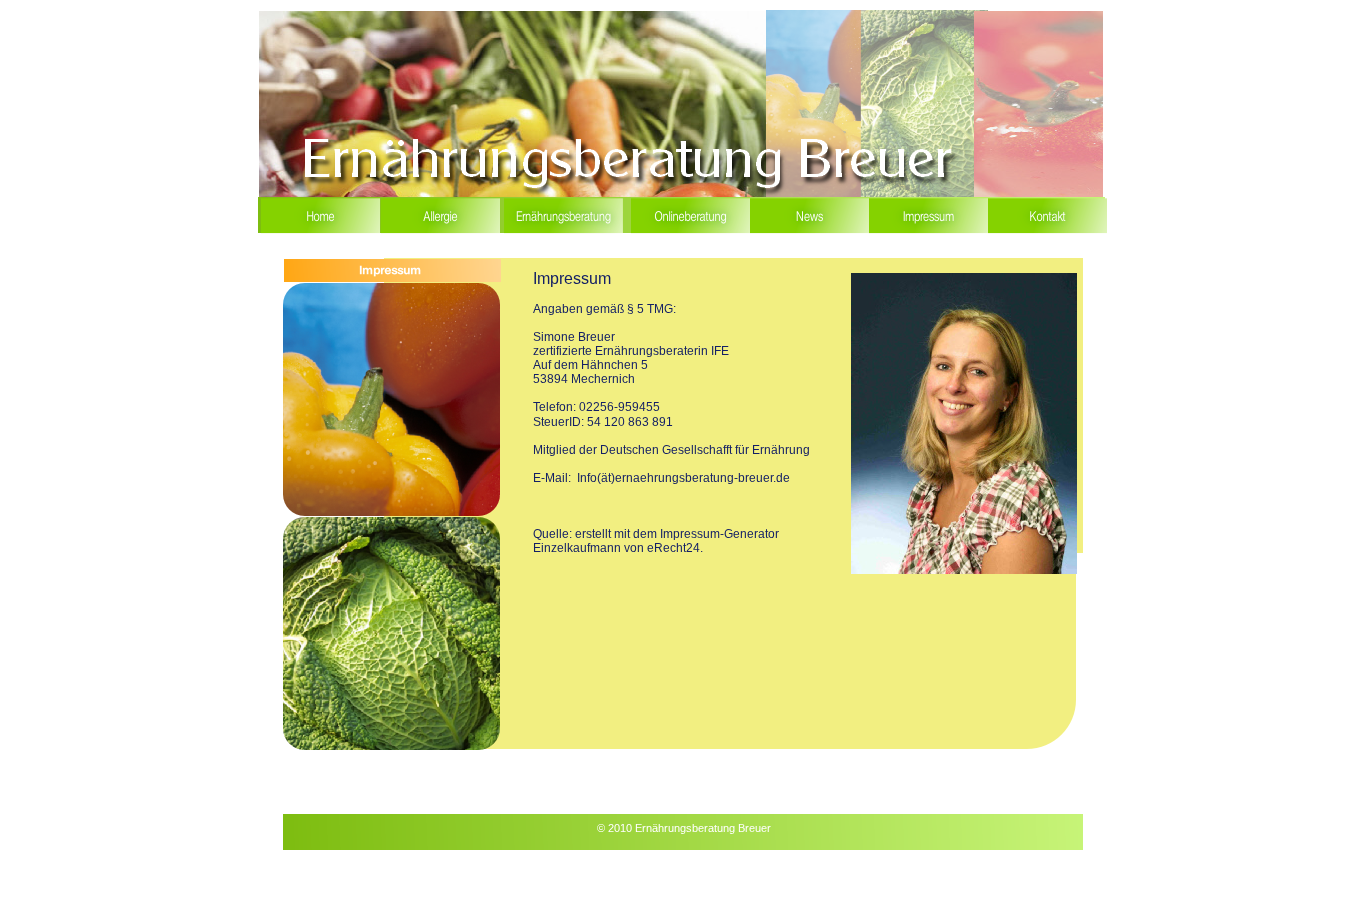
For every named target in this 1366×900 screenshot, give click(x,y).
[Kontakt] (1047, 232)
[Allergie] (440, 232)
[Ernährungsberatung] (565, 232)
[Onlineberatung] (690, 232)
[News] (809, 232)
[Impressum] (928, 232)
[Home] (320, 232)
